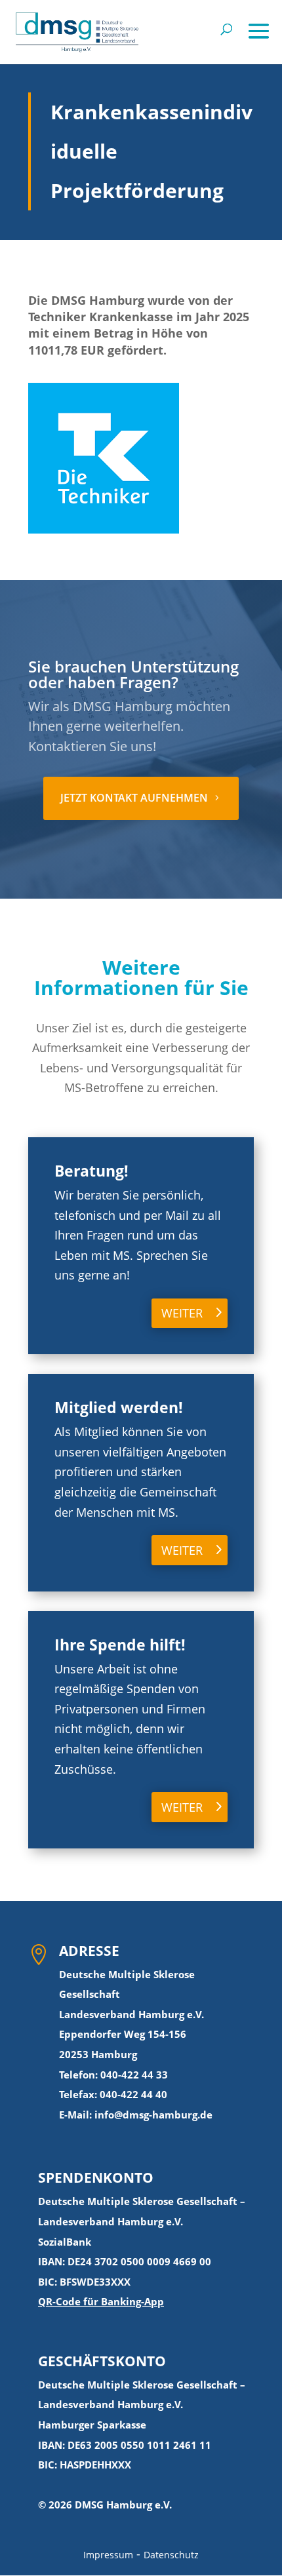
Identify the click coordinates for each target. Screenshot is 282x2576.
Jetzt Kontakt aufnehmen (134, 798)
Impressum (108, 2555)
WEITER (182, 1313)
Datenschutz (171, 2555)
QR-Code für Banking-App (101, 2301)
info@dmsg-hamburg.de (153, 2115)
